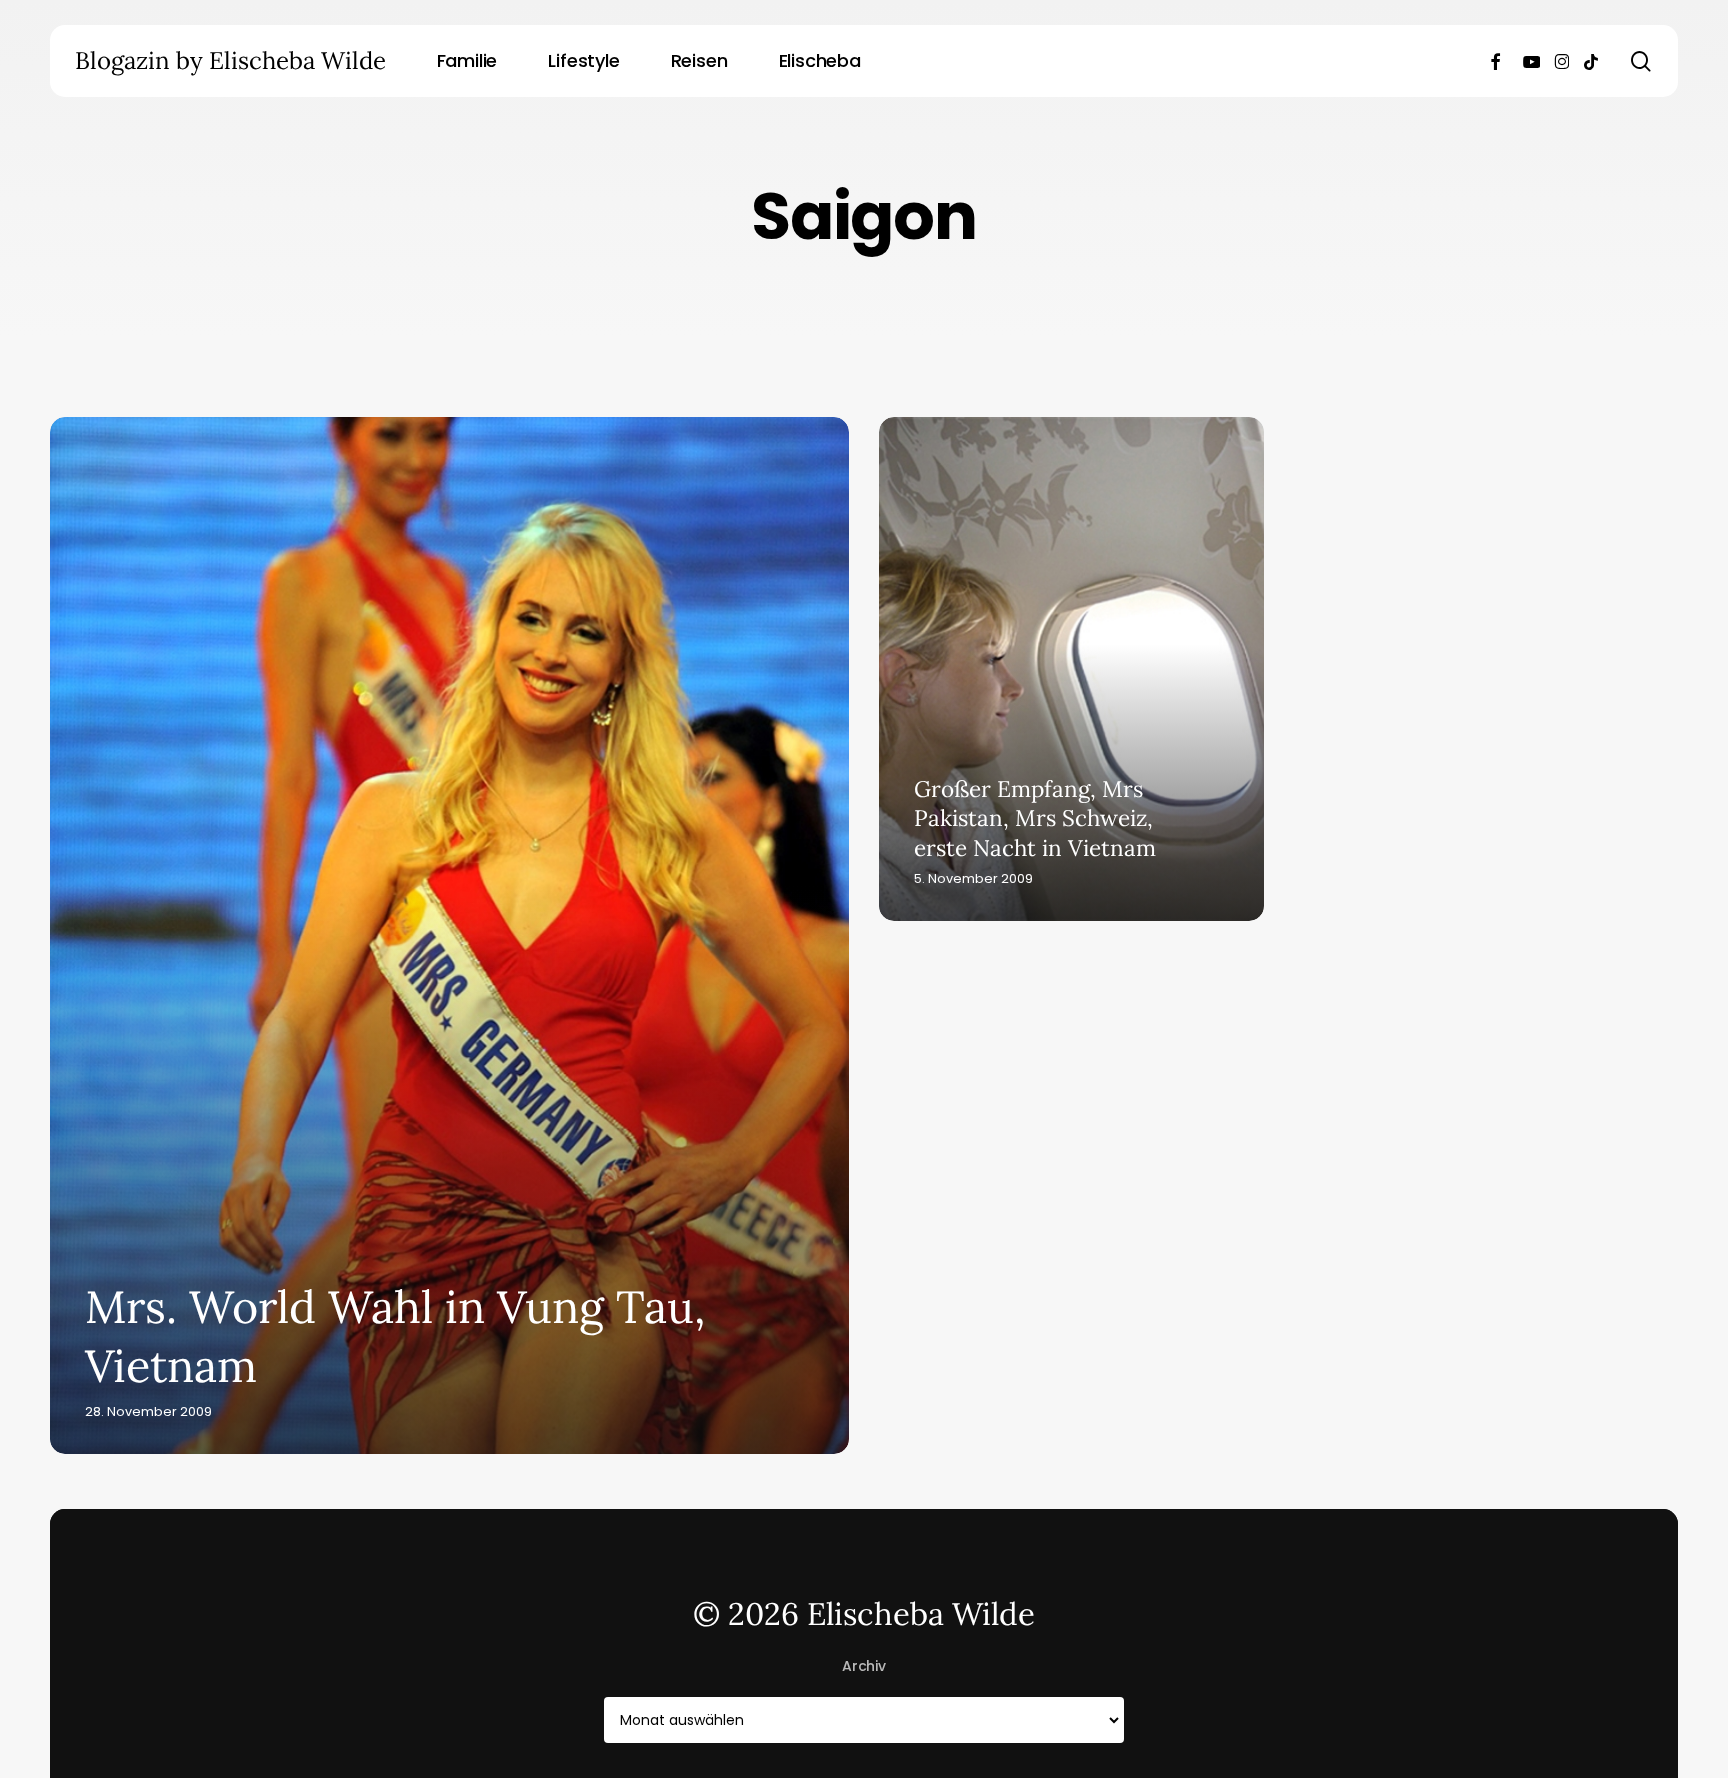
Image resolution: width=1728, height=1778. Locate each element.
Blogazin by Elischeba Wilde (230, 61)
